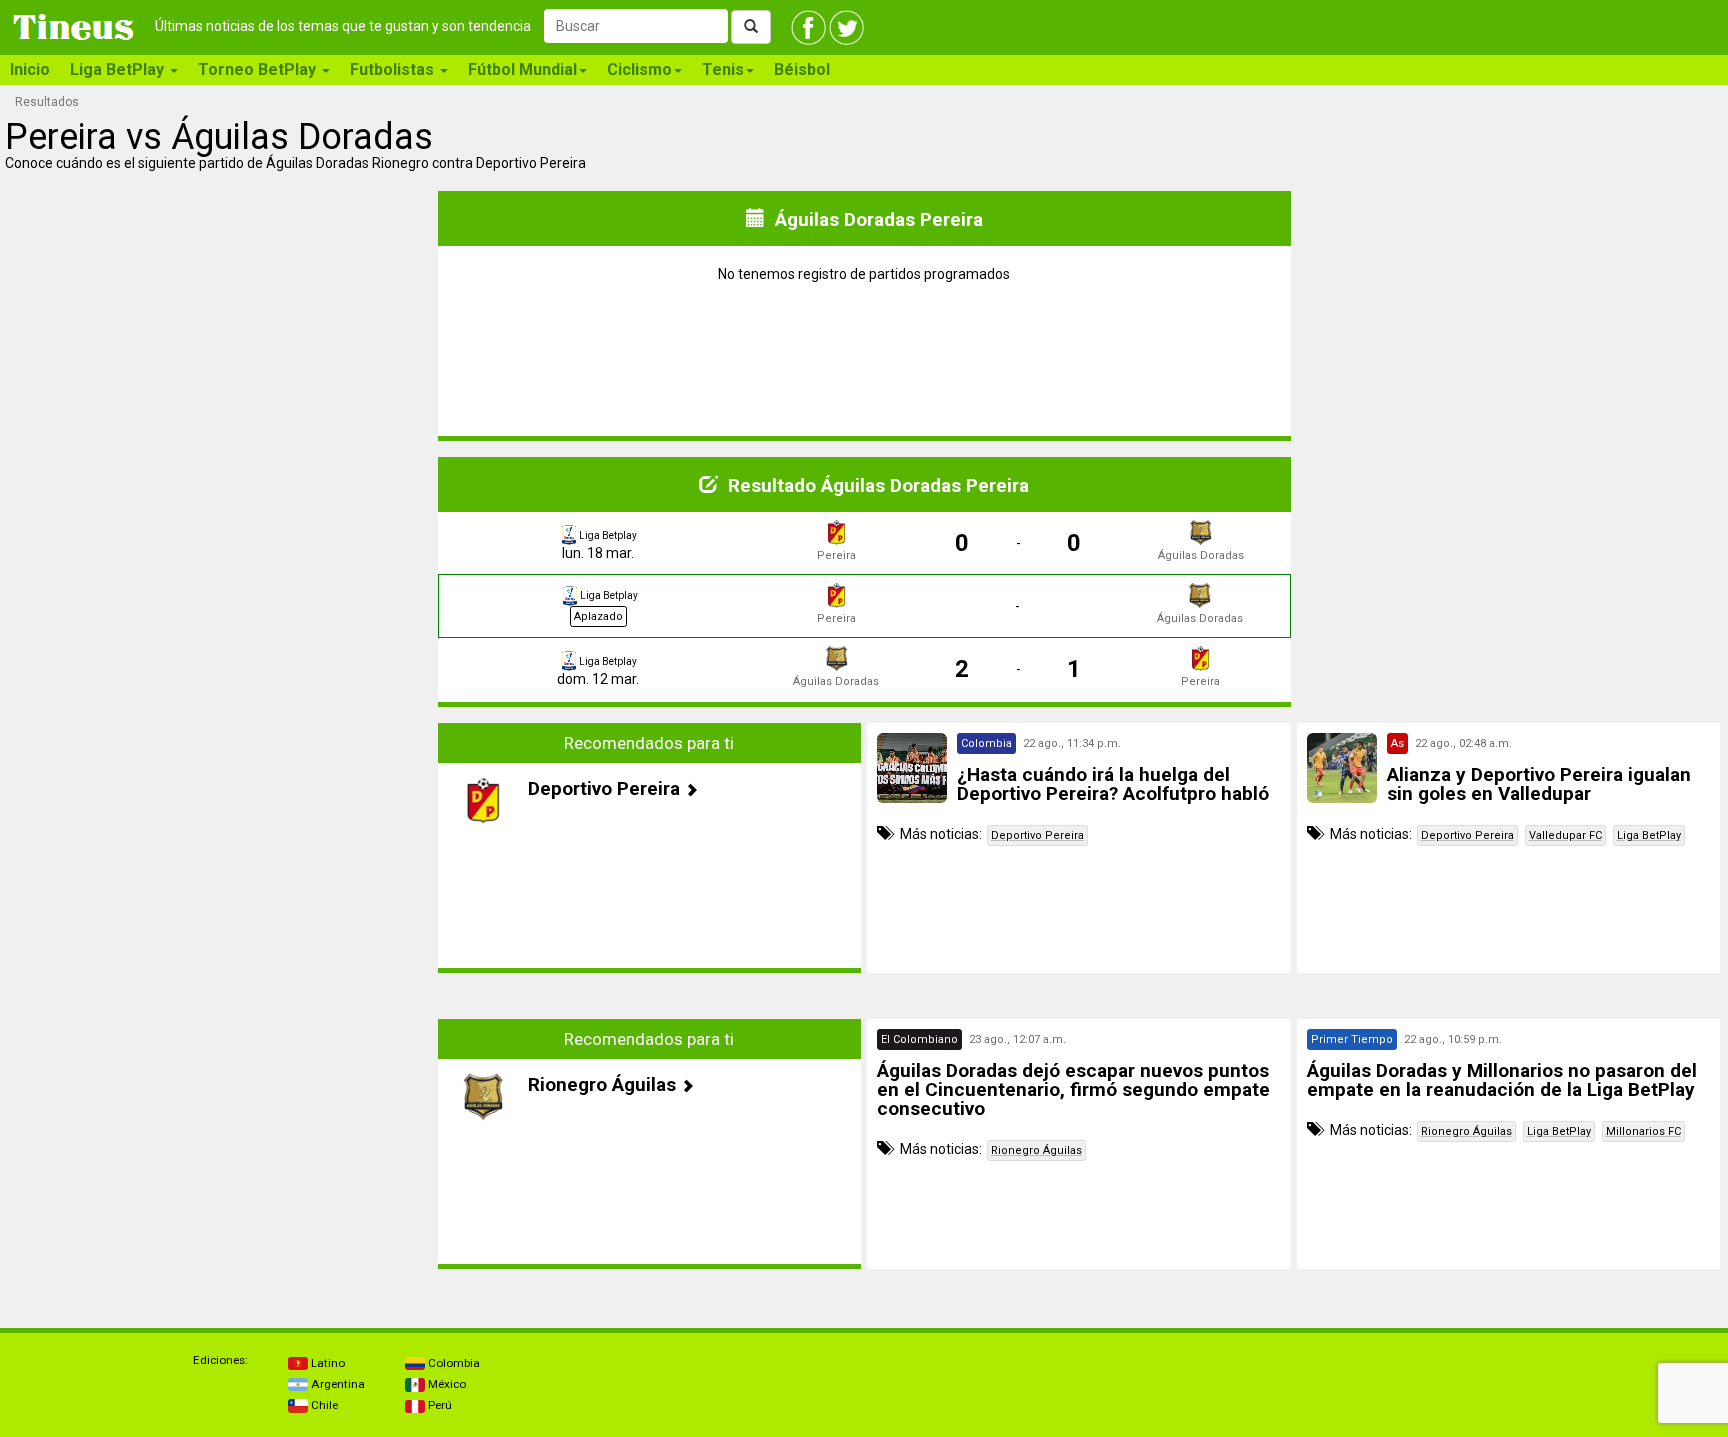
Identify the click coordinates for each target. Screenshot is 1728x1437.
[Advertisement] (220, 848)
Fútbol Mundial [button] (522, 69)
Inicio (30, 69)
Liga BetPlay (1649, 835)
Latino (326, 1363)
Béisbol (802, 69)
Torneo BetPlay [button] (259, 69)
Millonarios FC (1643, 1131)
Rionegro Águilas (1036, 1150)
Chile (323, 1405)
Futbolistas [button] (394, 69)
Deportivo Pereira (1037, 835)
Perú (438, 1405)
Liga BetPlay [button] (119, 69)
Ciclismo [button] (639, 69)
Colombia (452, 1363)
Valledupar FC (1565, 835)
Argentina (336, 1384)
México (445, 1384)
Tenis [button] (723, 69)
